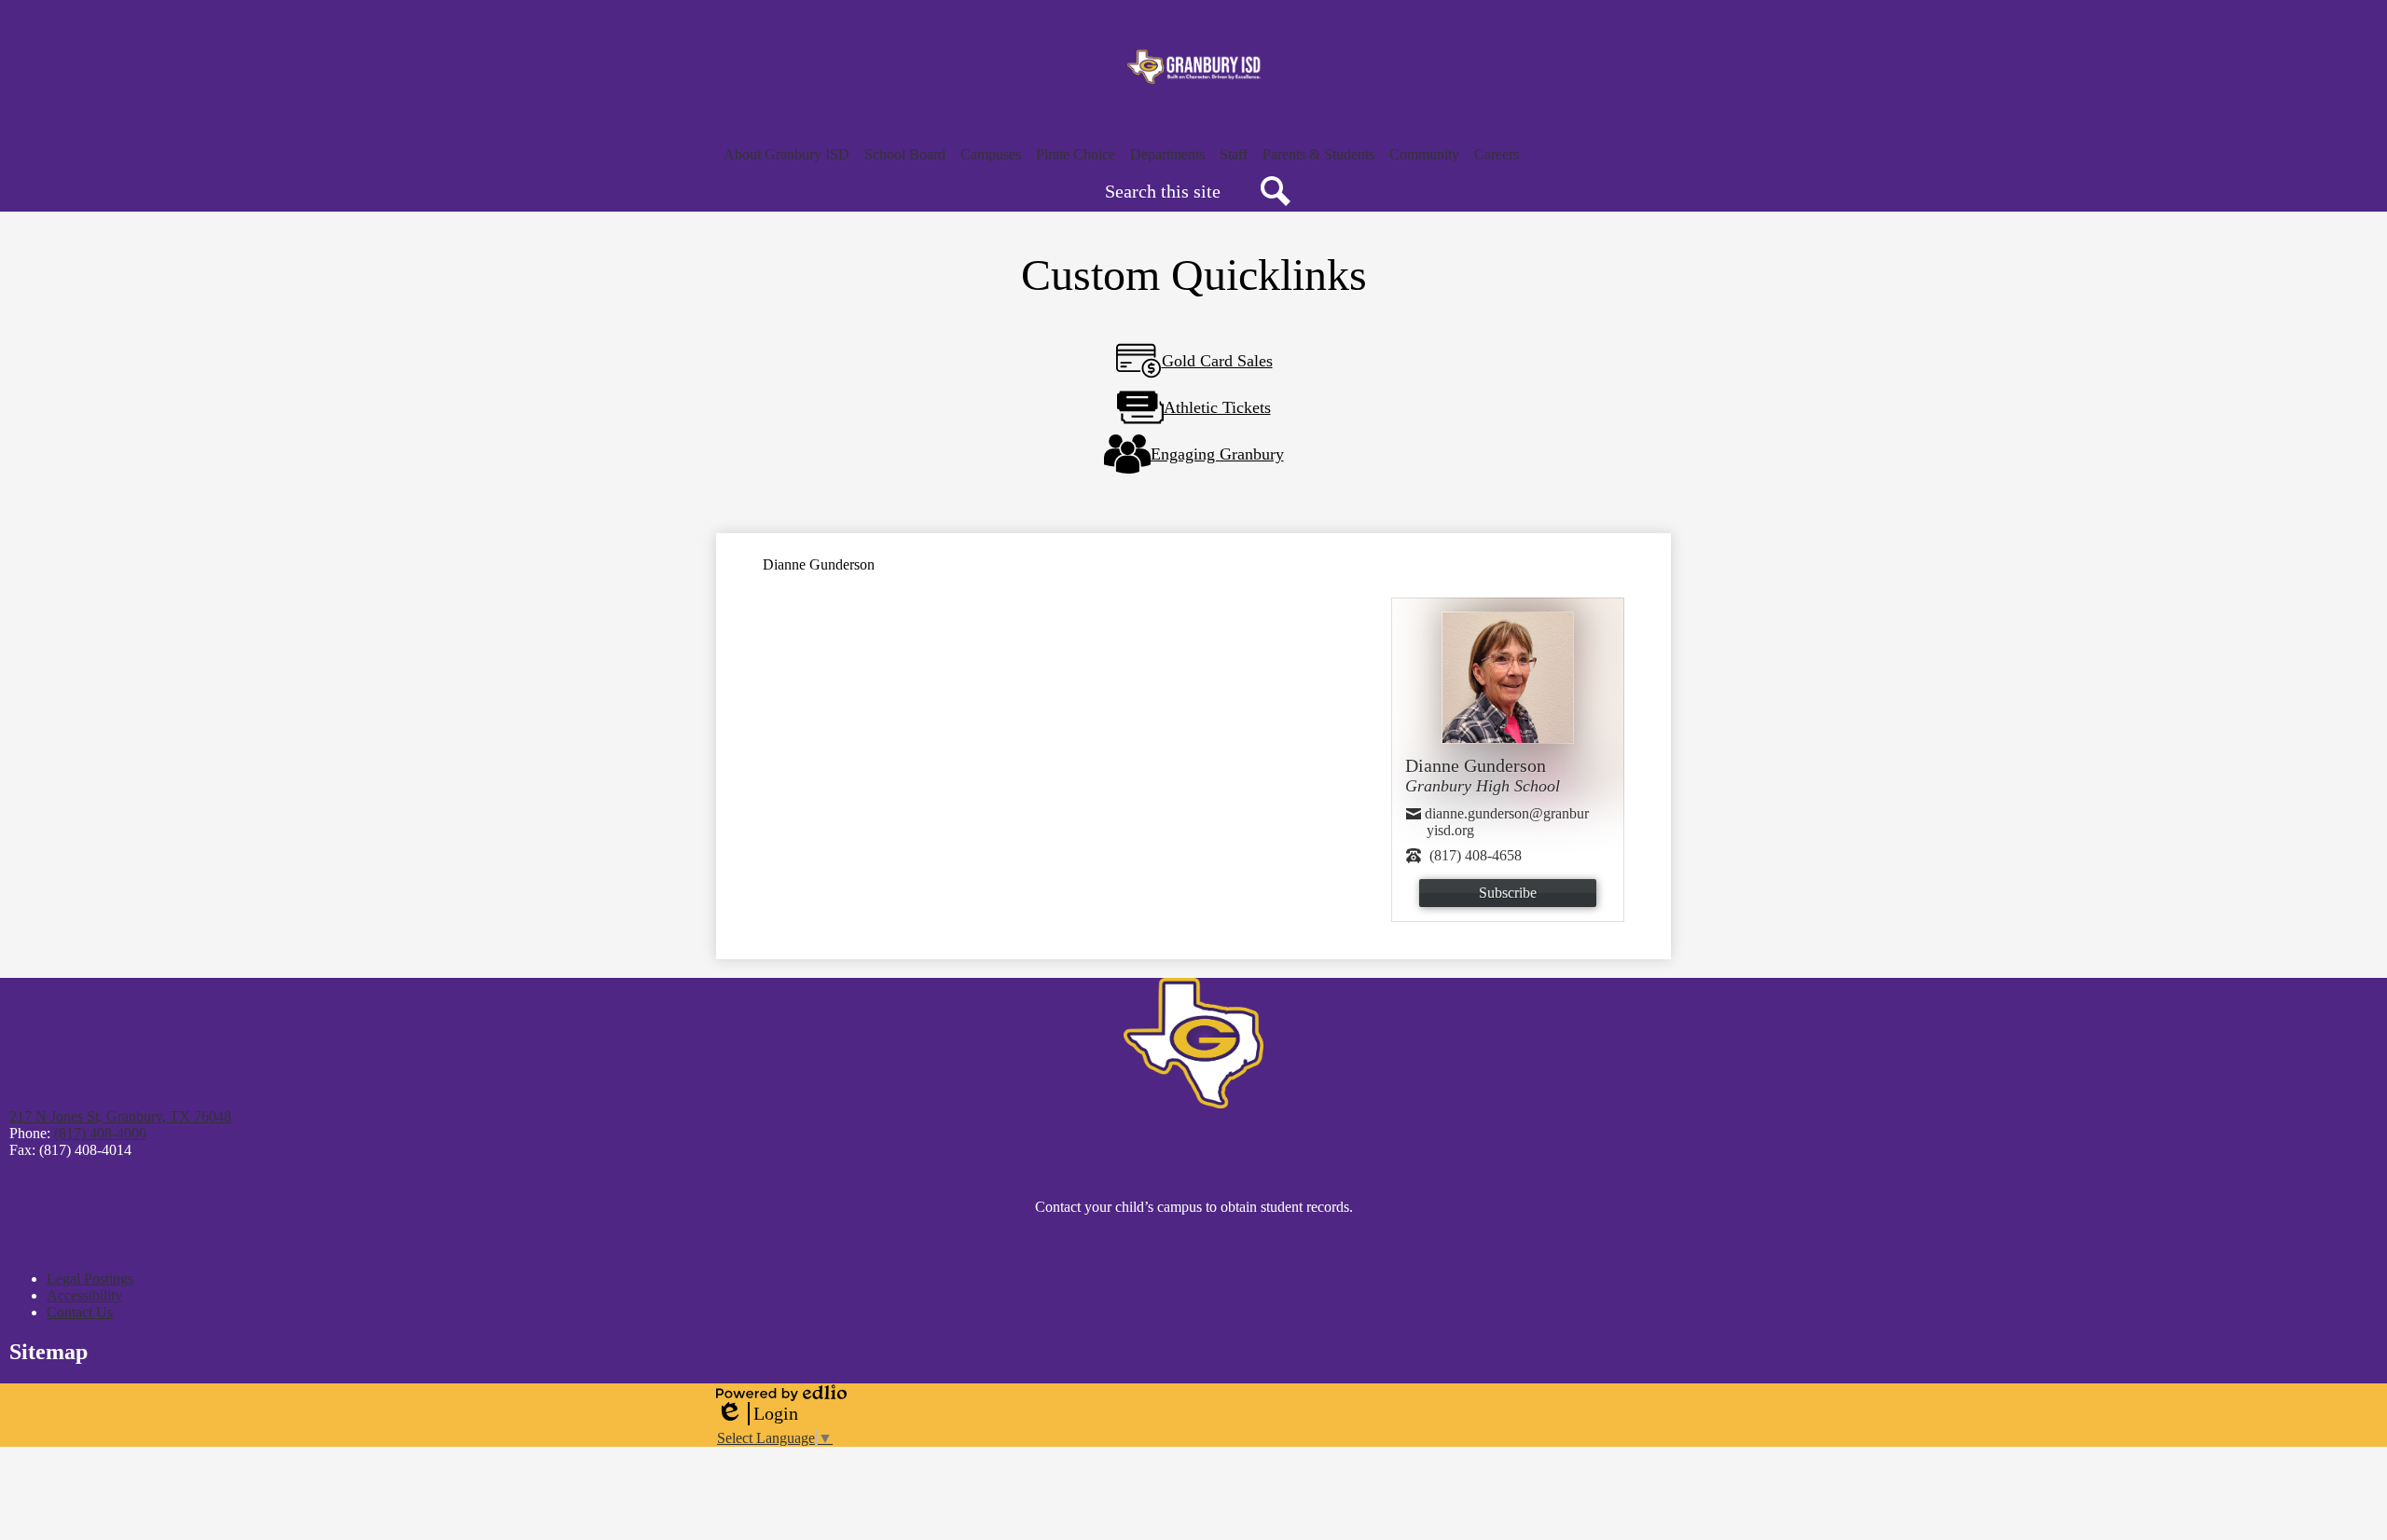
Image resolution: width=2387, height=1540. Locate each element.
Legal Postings (90, 1279)
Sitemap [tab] (48, 1352)
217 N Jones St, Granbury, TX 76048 (120, 1116)
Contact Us (80, 1312)
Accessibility (84, 1295)
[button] (786, 155)
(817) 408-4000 (100, 1133)
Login (757, 1414)
